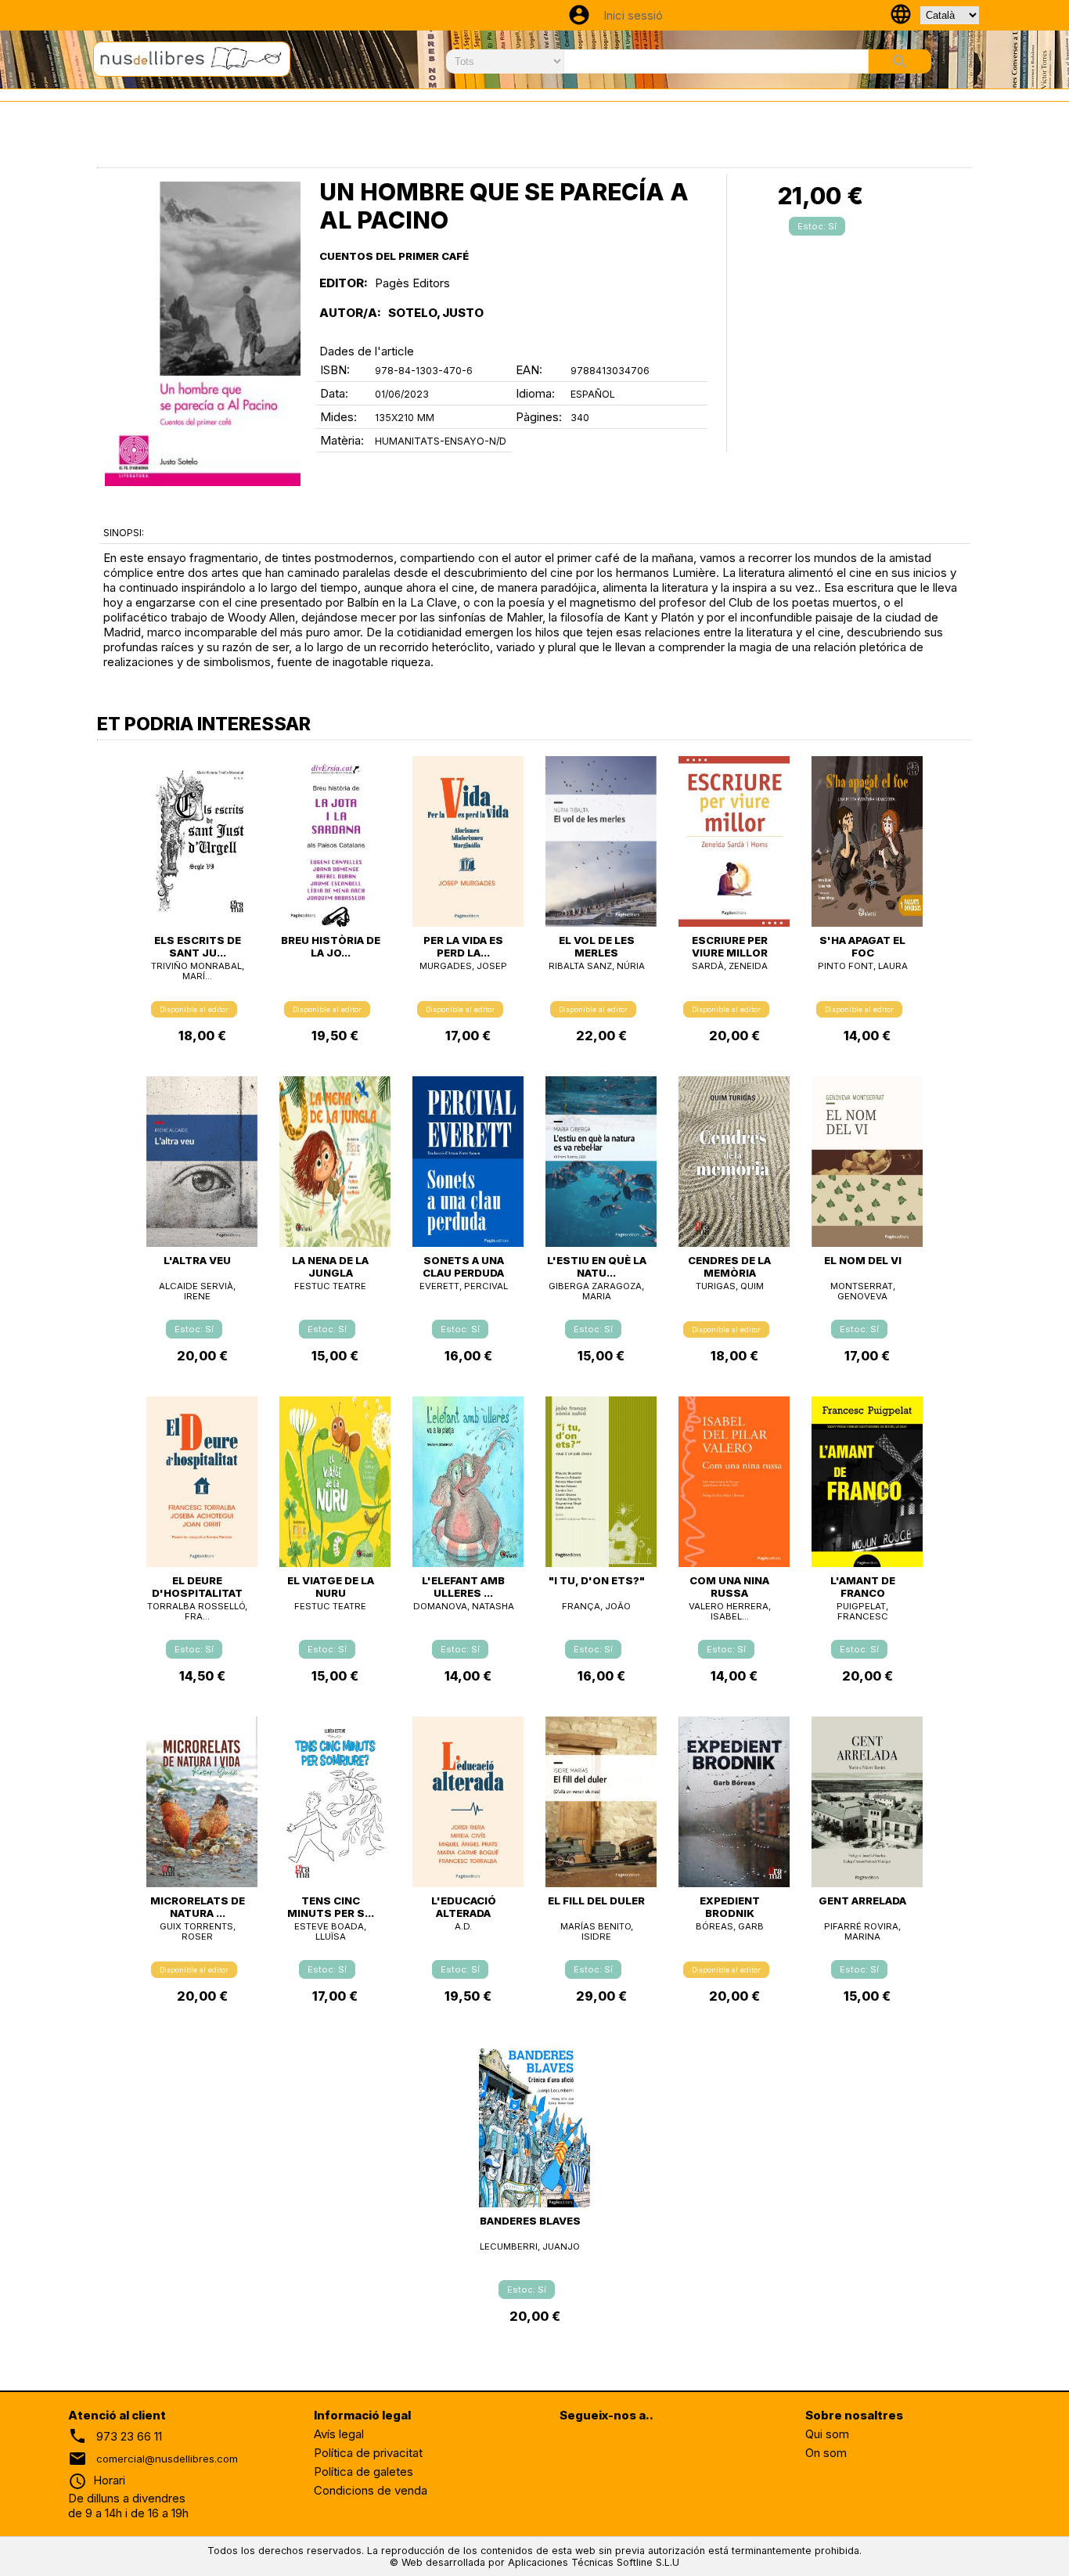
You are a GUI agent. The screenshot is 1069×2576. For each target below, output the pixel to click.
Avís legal (339, 2434)
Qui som (827, 2434)
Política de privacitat (368, 2453)
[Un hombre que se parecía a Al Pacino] (203, 334)
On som (826, 2453)
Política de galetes (364, 2472)
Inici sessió (633, 15)
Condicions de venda (371, 2490)
